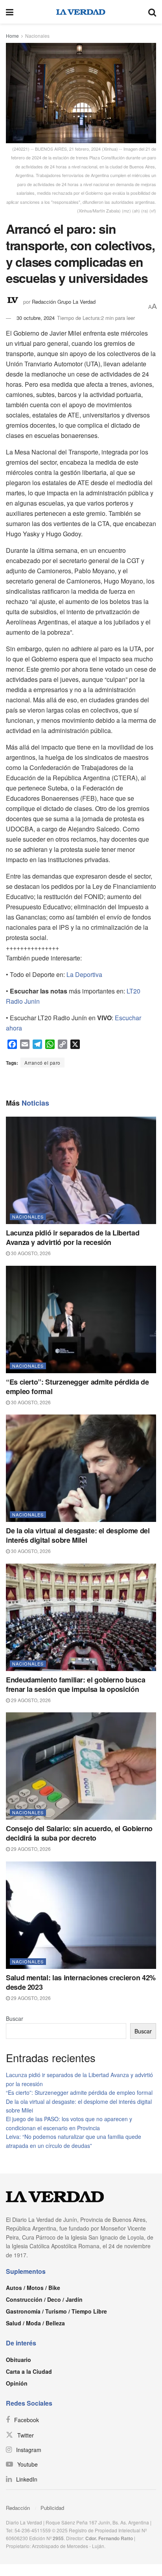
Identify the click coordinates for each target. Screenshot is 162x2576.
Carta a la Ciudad (29, 2371)
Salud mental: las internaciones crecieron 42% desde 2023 (81, 1982)
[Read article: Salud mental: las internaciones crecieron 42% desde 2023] (81, 1915)
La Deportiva (84, 974)
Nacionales (37, 36)
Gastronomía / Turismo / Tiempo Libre (56, 2311)
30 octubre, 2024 (36, 318)
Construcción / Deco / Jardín (44, 2299)
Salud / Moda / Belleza (35, 2323)
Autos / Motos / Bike (33, 2288)
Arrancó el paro (42, 1063)
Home (12, 36)
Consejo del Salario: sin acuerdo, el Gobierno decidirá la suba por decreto (79, 1833)
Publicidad (52, 2508)
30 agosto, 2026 (30, 1253)
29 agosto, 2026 (30, 1700)
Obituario (18, 2360)
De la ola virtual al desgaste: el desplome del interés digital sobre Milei (78, 1535)
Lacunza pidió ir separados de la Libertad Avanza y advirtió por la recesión (73, 1237)
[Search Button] (152, 12)
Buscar (15, 2018)
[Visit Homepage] (81, 12)
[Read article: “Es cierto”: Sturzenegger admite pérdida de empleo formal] (81, 1319)
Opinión (17, 2383)
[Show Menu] (10, 12)
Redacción (18, 2508)
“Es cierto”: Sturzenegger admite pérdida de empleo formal (77, 1387)
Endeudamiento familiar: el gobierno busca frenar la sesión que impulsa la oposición (75, 1684)
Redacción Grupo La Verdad (64, 302)
